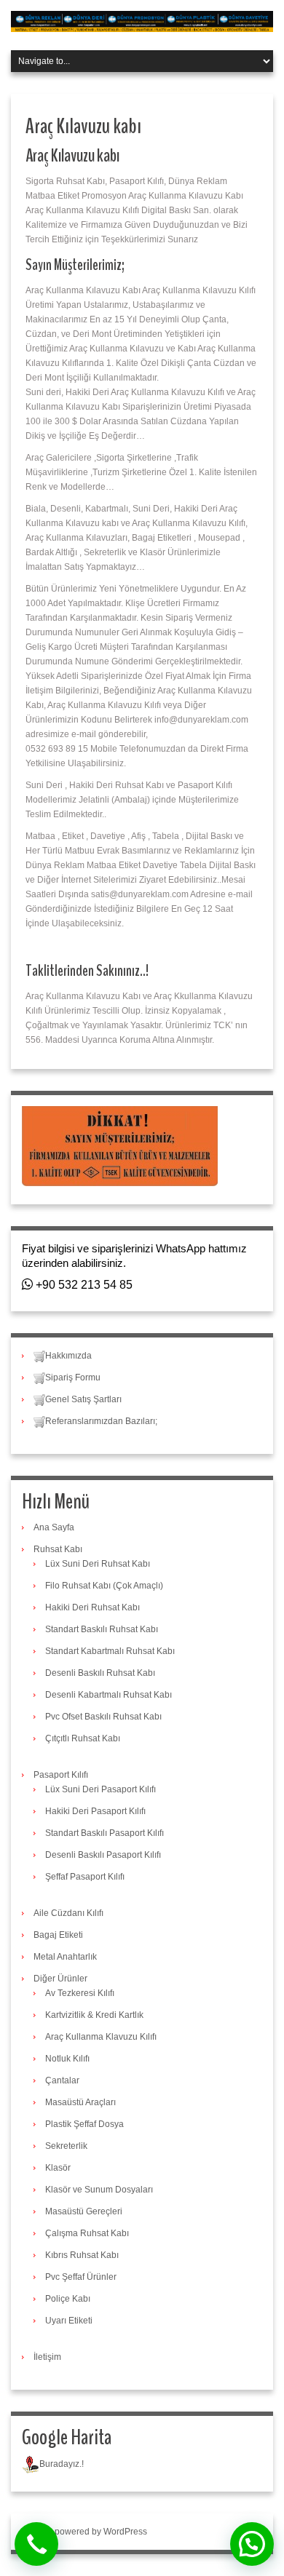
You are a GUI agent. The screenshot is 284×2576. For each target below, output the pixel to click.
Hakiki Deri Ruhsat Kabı (92, 1607)
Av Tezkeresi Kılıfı (80, 1993)
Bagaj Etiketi (58, 1935)
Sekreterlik (66, 2146)
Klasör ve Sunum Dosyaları (99, 2190)
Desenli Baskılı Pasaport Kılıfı (103, 1855)
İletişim (47, 2357)
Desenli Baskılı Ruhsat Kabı (100, 1673)
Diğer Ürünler (60, 1979)
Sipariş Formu (73, 1378)
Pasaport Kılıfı (61, 1775)
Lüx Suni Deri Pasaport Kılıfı (100, 1789)
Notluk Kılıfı (67, 2059)
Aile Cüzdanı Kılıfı (68, 1913)
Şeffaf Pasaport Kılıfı (85, 1877)
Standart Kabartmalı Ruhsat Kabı (110, 1651)
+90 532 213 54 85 (83, 1285)
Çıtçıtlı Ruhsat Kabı (83, 1738)
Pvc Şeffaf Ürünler (81, 2277)
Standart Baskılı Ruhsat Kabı (102, 1629)
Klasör (58, 2168)
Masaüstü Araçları (80, 2102)
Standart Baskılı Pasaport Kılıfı (104, 1833)
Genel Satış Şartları (83, 1399)
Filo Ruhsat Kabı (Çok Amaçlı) (104, 1586)
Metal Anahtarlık (65, 1957)
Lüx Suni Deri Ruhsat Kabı (98, 1564)
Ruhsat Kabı (58, 1549)
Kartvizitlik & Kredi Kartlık (94, 2015)
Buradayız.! (62, 2464)
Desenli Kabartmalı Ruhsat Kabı (109, 1695)
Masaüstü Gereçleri (84, 2211)
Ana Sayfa (54, 1527)
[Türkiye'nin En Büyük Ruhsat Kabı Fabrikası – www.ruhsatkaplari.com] (142, 21)
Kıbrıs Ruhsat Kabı (82, 2255)
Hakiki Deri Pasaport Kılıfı (95, 1811)
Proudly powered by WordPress (84, 2532)
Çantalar (62, 2080)
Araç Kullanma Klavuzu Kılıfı (101, 2037)
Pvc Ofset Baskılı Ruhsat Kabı (103, 1717)
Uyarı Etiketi (69, 2321)
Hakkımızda (68, 1356)
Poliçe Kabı (68, 2299)
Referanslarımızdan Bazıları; (101, 1421)
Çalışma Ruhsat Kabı (87, 2233)
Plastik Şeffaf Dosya (84, 2124)
